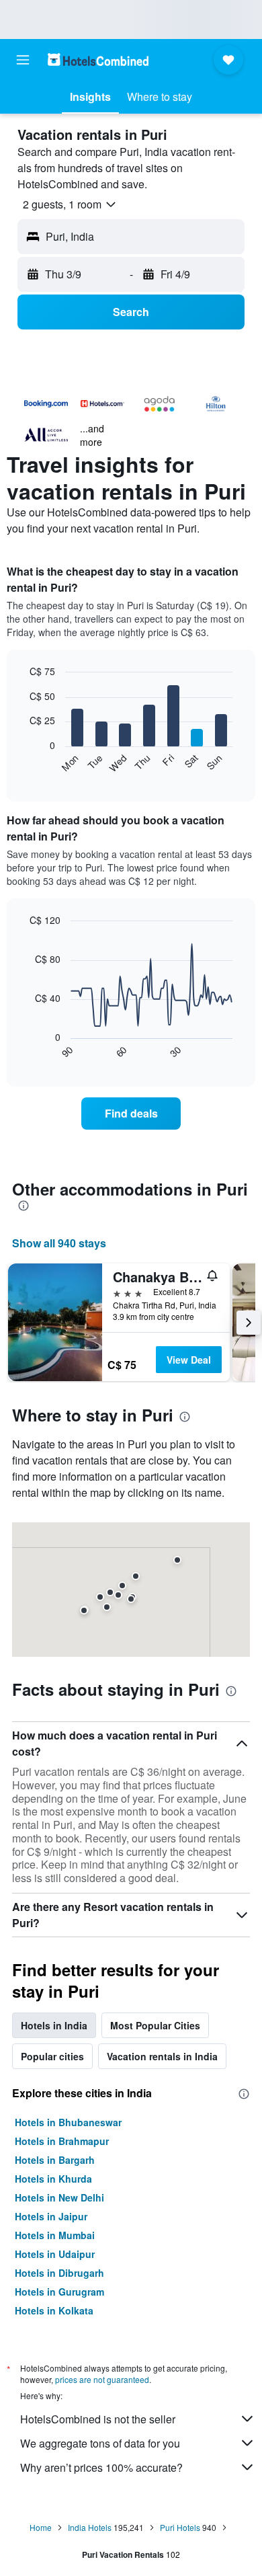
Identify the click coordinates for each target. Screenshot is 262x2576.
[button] (23, 60)
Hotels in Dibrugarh (59, 2273)
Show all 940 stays (59, 1243)
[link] (131, 1114)
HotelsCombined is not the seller (98, 2419)
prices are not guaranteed (102, 2379)
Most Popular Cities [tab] (155, 2025)
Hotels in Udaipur (55, 2254)
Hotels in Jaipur (51, 2216)
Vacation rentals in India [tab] (162, 2056)
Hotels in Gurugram (59, 2292)
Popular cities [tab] (52, 2056)
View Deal (189, 1360)
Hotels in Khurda (53, 2179)
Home (41, 2527)
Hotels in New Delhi (59, 2197)
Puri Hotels (180, 2527)
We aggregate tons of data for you (100, 2443)
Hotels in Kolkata (54, 2310)
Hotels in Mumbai (55, 2235)
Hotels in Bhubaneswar (68, 2122)
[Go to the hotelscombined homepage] (98, 60)
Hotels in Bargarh (55, 2160)
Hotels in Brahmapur (62, 2141)
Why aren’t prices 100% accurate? (101, 2467)
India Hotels (90, 2527)
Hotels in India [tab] (54, 2025)
